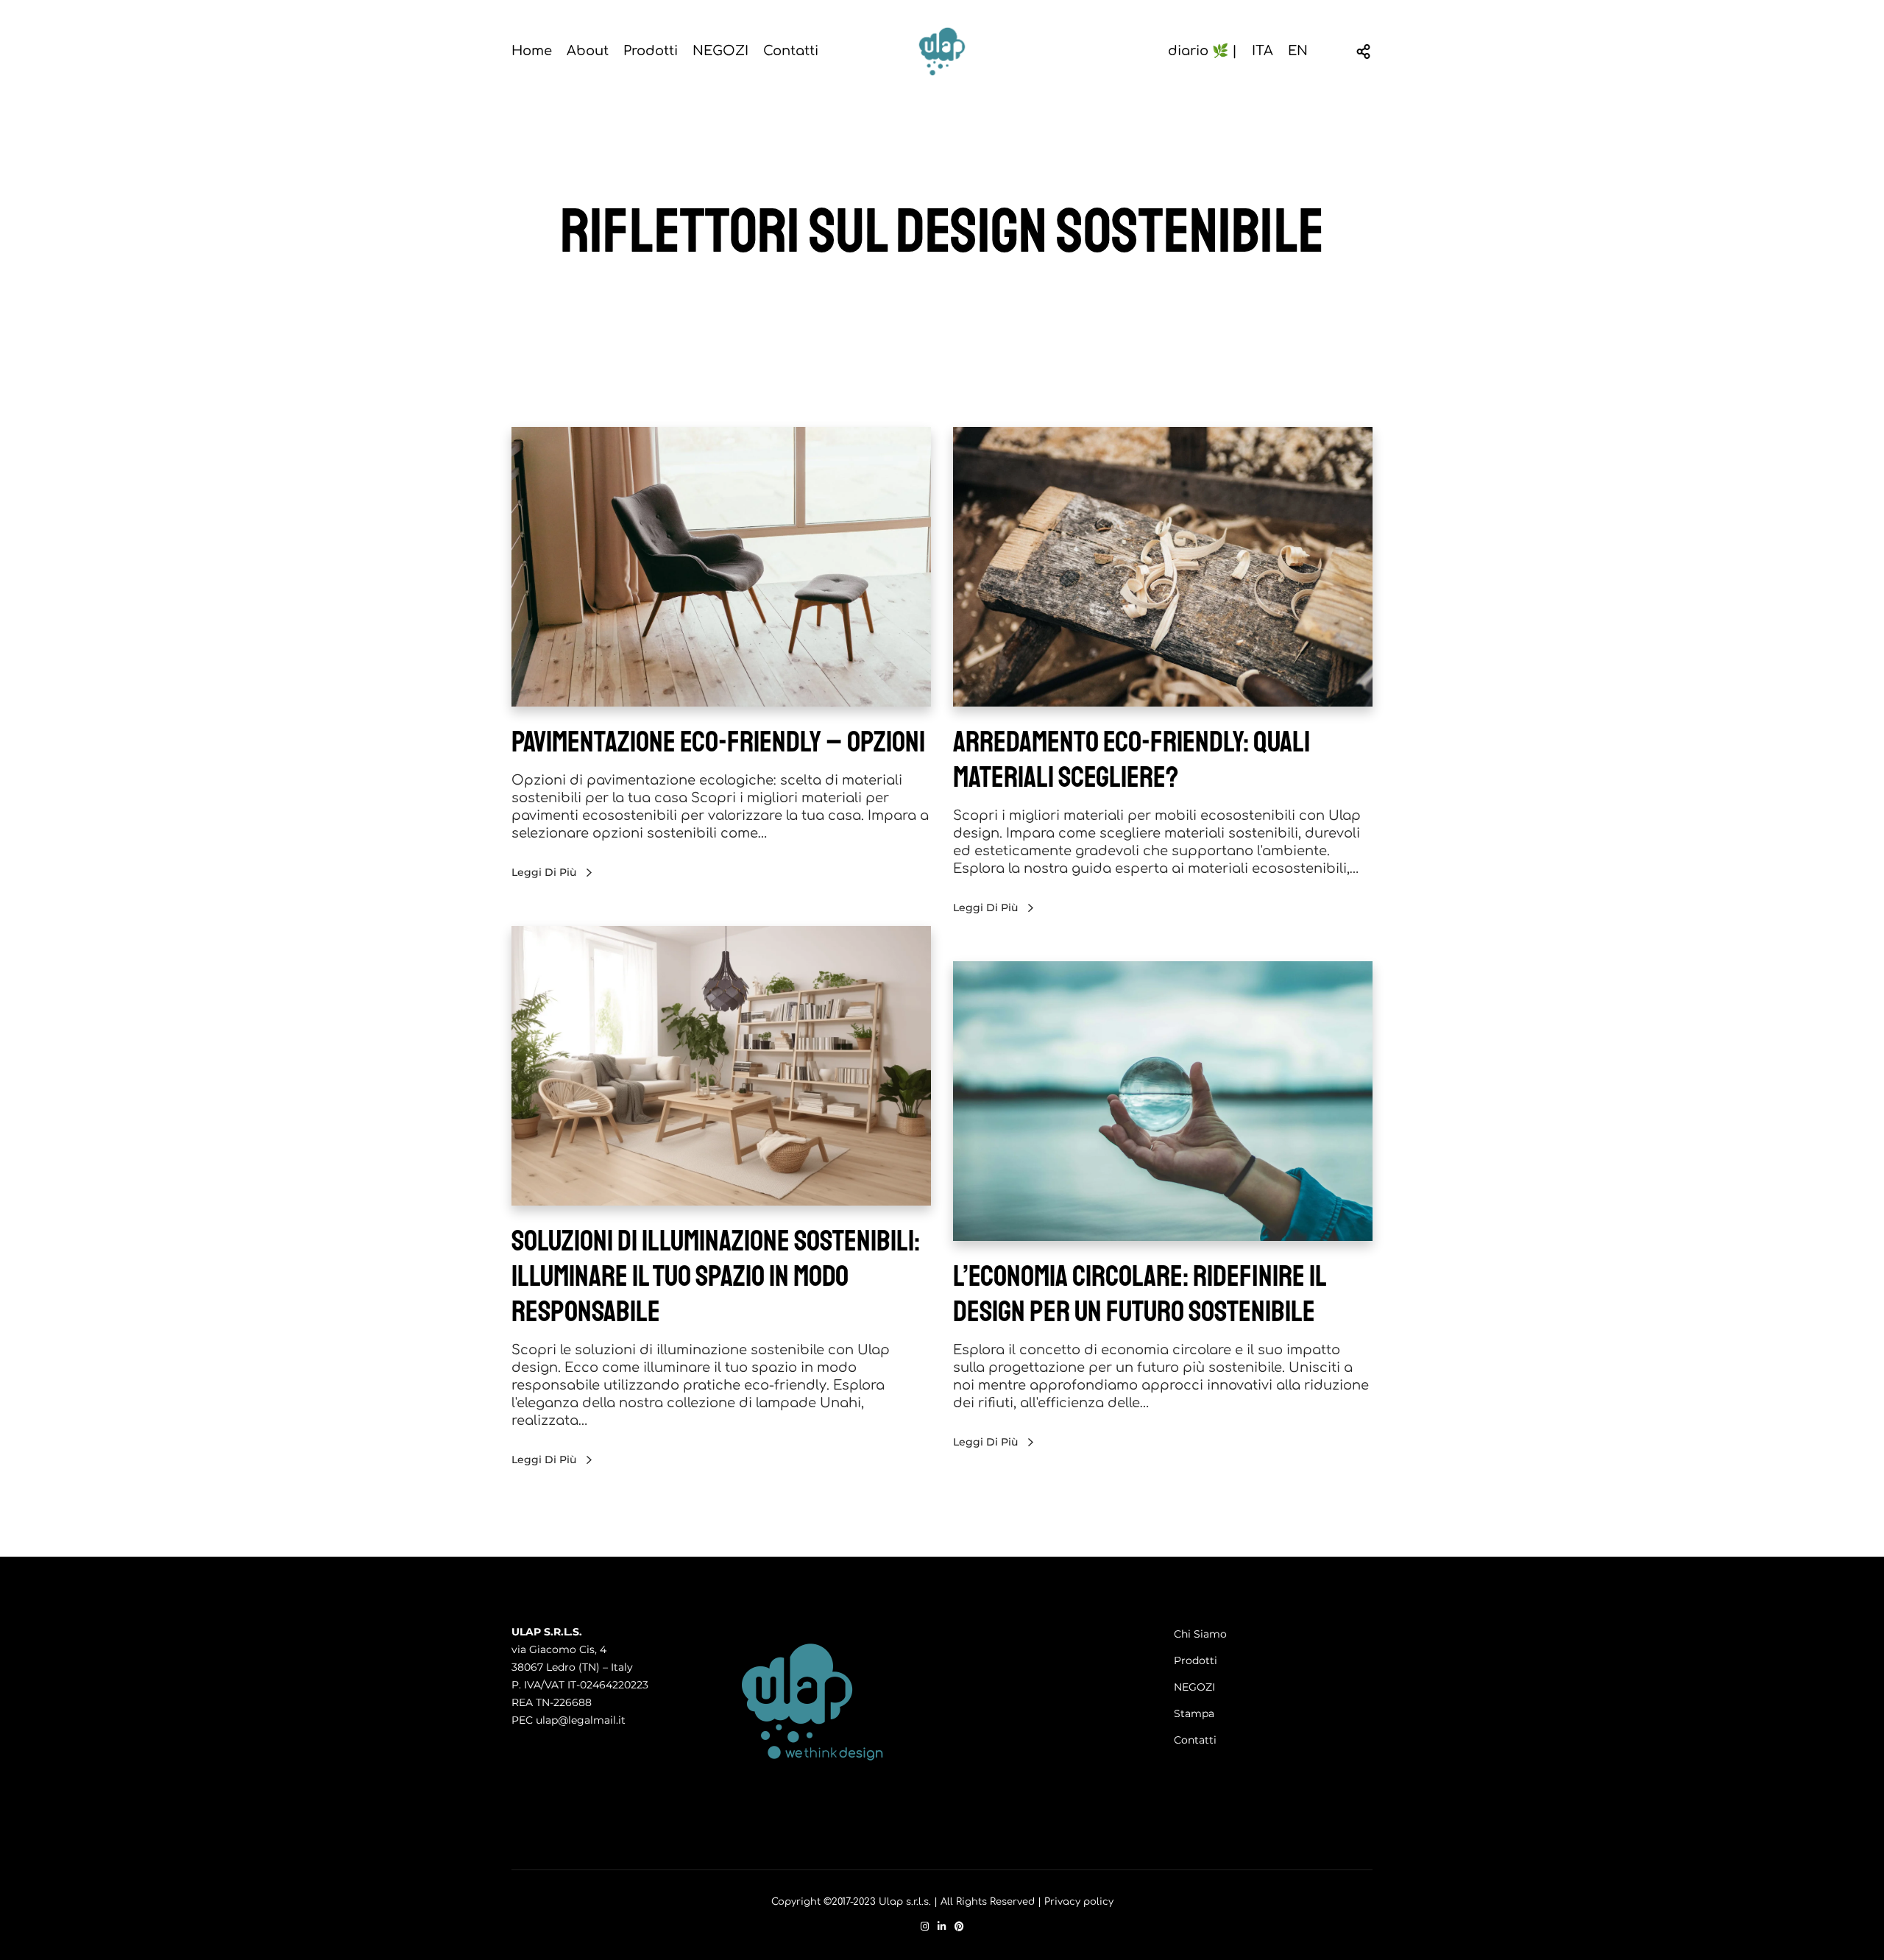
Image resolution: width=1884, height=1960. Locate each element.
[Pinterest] (959, 1927)
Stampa (1194, 1713)
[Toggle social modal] (1364, 52)
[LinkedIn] (942, 1927)
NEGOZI (1194, 1687)
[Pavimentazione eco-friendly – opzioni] (721, 567)
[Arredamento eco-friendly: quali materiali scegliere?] (1163, 567)
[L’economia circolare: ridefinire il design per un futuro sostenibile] (1163, 1101)
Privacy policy (1079, 1902)
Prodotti (1196, 1660)
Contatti (1195, 1740)
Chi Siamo (1200, 1634)
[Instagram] (925, 1927)
